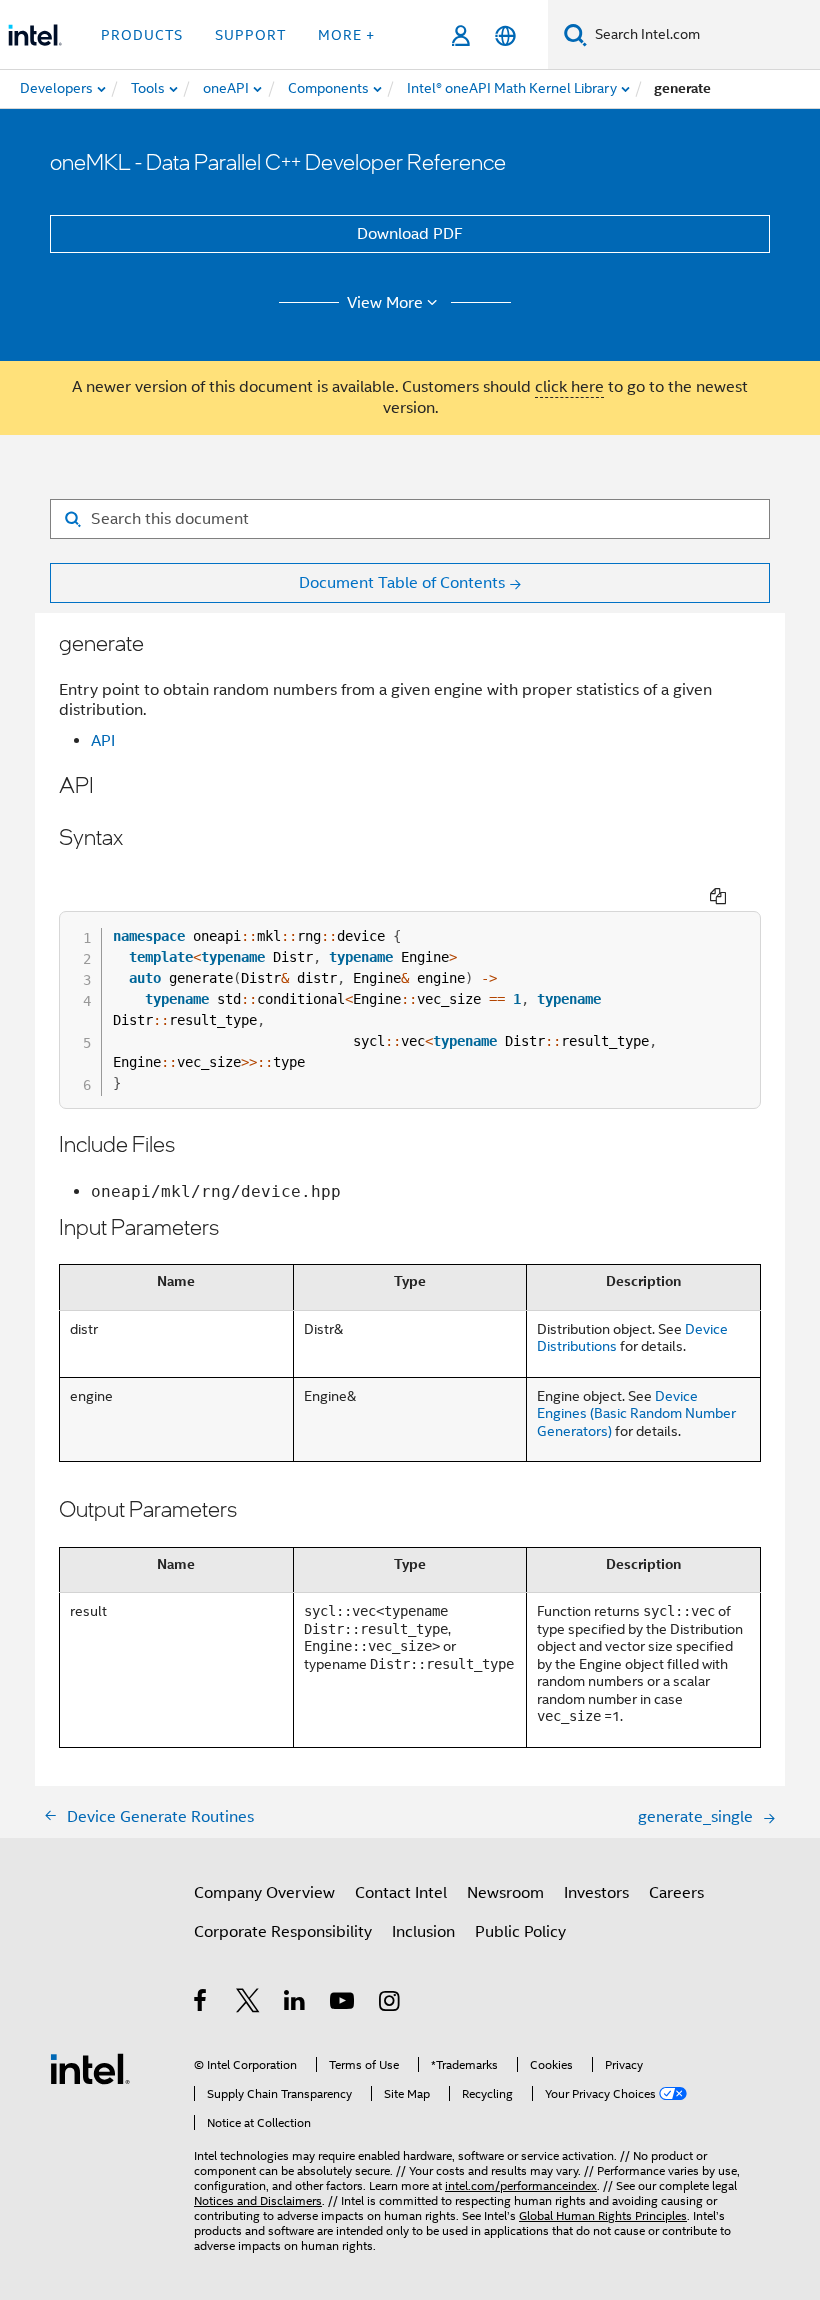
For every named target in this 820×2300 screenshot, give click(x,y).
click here (569, 387)
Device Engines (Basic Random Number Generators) (636, 1413)
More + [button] (346, 35)
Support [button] (250, 35)
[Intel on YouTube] (343, 2004)
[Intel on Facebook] (201, 2004)
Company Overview (264, 1893)
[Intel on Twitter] (248, 2004)
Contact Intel (401, 1893)
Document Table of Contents (402, 583)
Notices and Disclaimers (258, 2200)
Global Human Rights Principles (603, 2215)
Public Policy (520, 1932)
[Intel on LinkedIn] (295, 2004)
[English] (505, 35)
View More (385, 303)
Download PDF (410, 234)
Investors (596, 1893)
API (103, 741)
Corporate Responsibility (283, 1932)
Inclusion (423, 1932)
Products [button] (142, 35)
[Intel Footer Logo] (90, 2068)
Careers (676, 1893)
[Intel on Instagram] (390, 2004)
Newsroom (505, 1893)
